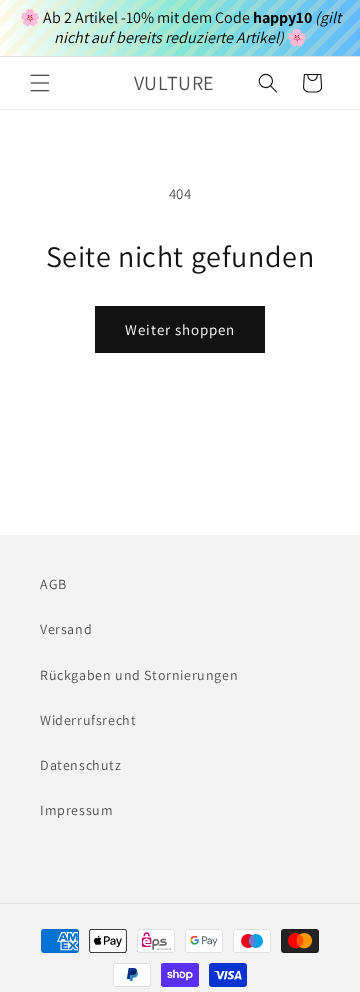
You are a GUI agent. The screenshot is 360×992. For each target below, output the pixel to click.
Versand (66, 629)
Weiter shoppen (180, 329)
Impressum (76, 810)
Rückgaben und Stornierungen (139, 675)
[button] (40, 83)
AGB (53, 584)
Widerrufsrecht (88, 720)
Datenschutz (81, 765)
